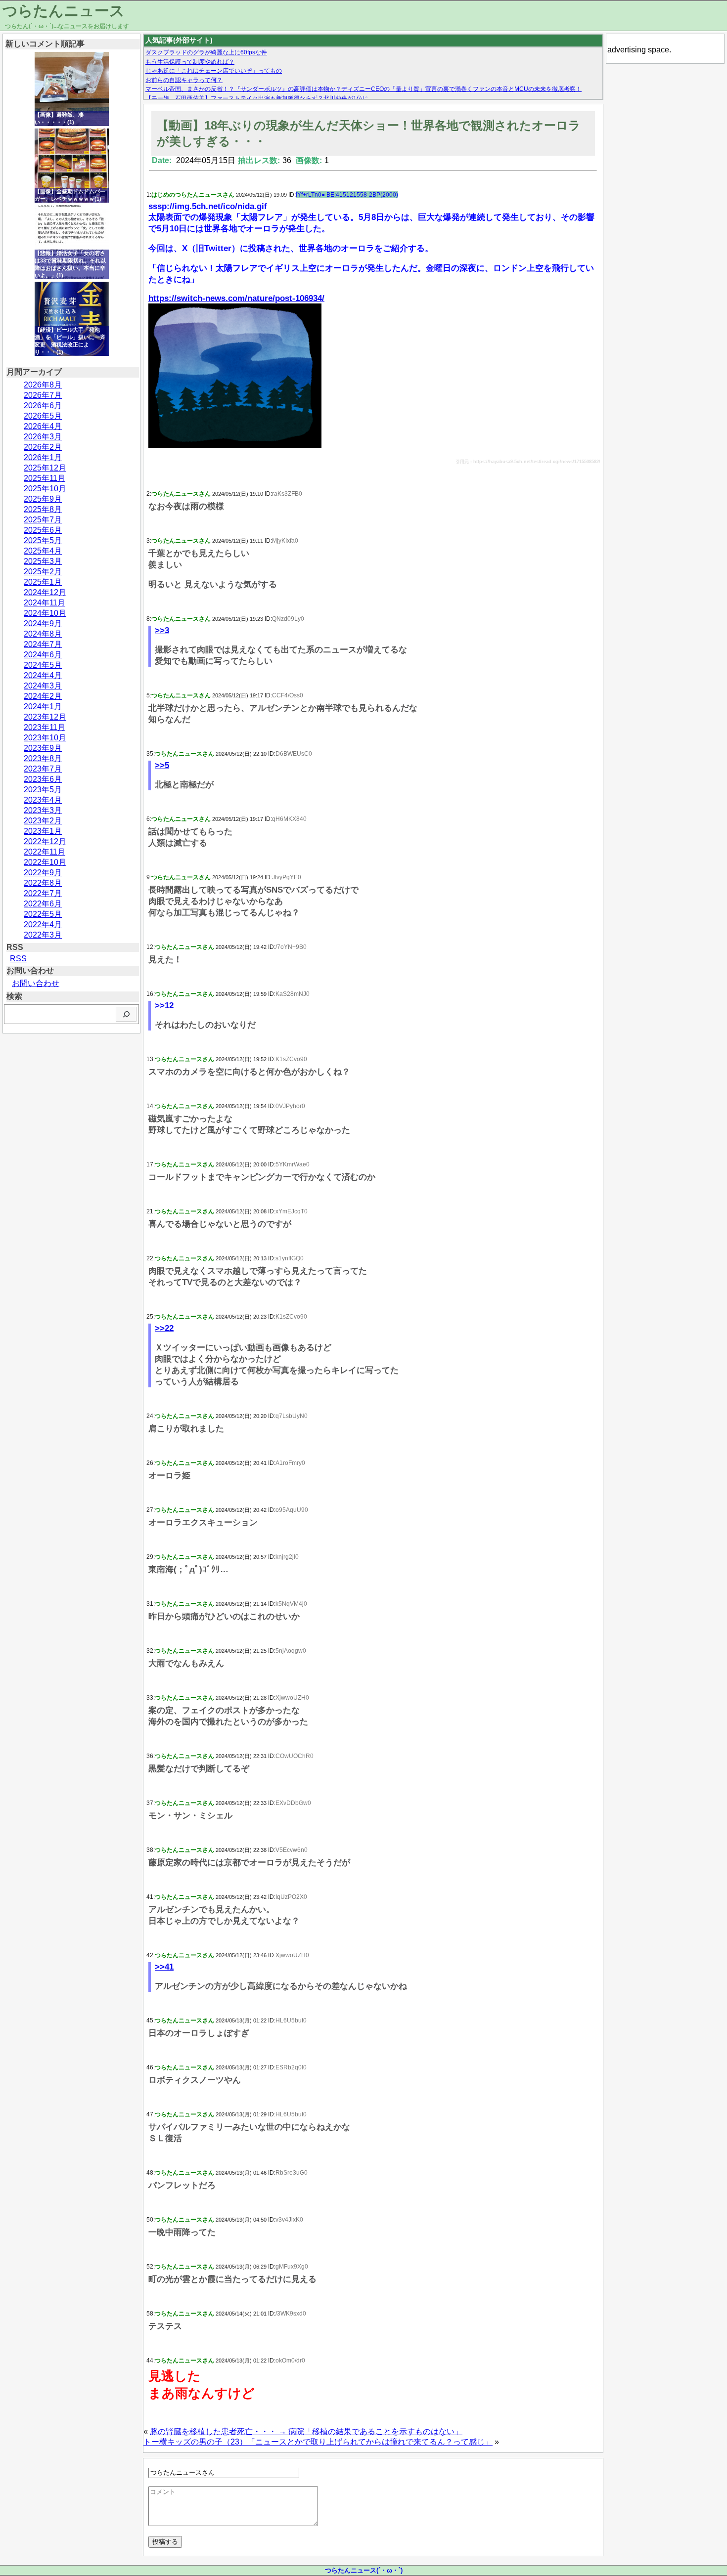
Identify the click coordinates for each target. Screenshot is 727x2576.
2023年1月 (43, 831)
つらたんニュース (64, 11)
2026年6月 (43, 406)
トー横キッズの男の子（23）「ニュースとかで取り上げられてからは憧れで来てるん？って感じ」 (318, 2442)
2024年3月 (43, 686)
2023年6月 (43, 779)
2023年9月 (43, 748)
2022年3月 (43, 935)
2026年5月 (43, 416)
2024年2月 (43, 696)
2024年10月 (45, 613)
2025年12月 (45, 468)
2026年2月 (43, 447)
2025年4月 (43, 551)
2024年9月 (43, 623)
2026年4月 (43, 426)
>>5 (162, 765)
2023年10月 (45, 738)
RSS (18, 959)
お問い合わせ (36, 983)
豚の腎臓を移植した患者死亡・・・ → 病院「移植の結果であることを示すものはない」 (306, 2431)
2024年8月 (43, 634)
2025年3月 (43, 561)
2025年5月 (43, 540)
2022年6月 (43, 904)
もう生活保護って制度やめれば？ (190, 62)
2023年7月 (43, 769)
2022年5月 (43, 914)
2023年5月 (43, 790)
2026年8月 (43, 385)
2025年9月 (43, 499)
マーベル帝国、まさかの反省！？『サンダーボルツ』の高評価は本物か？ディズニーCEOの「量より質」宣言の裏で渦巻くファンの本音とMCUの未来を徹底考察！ (363, 89)
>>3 (162, 630)
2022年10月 (45, 862)
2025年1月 (43, 582)
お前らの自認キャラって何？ (184, 80)
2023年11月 (45, 727)
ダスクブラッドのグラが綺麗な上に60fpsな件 (206, 52)
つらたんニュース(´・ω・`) (364, 2570)
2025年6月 (43, 530)
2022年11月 (45, 852)
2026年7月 (43, 395)
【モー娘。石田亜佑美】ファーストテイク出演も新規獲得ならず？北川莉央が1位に (257, 98)
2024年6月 (43, 655)
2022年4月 (43, 924)
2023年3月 (43, 810)
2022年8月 (43, 883)
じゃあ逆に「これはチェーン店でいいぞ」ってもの (214, 71)
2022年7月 (43, 893)
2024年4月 (43, 675)
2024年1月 (43, 707)
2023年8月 (43, 758)
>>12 (164, 1006)
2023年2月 (43, 821)
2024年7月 (43, 644)
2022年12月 (45, 841)
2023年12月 (45, 717)
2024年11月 (45, 603)
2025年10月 (45, 489)
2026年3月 (43, 437)
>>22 (164, 1328)
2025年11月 (45, 478)
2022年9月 (43, 873)
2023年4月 (43, 800)
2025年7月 (43, 520)
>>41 (164, 1967)
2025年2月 (43, 572)
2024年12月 (45, 592)
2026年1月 (43, 457)
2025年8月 (43, 509)
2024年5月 (43, 665)
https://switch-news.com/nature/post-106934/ (236, 298)
